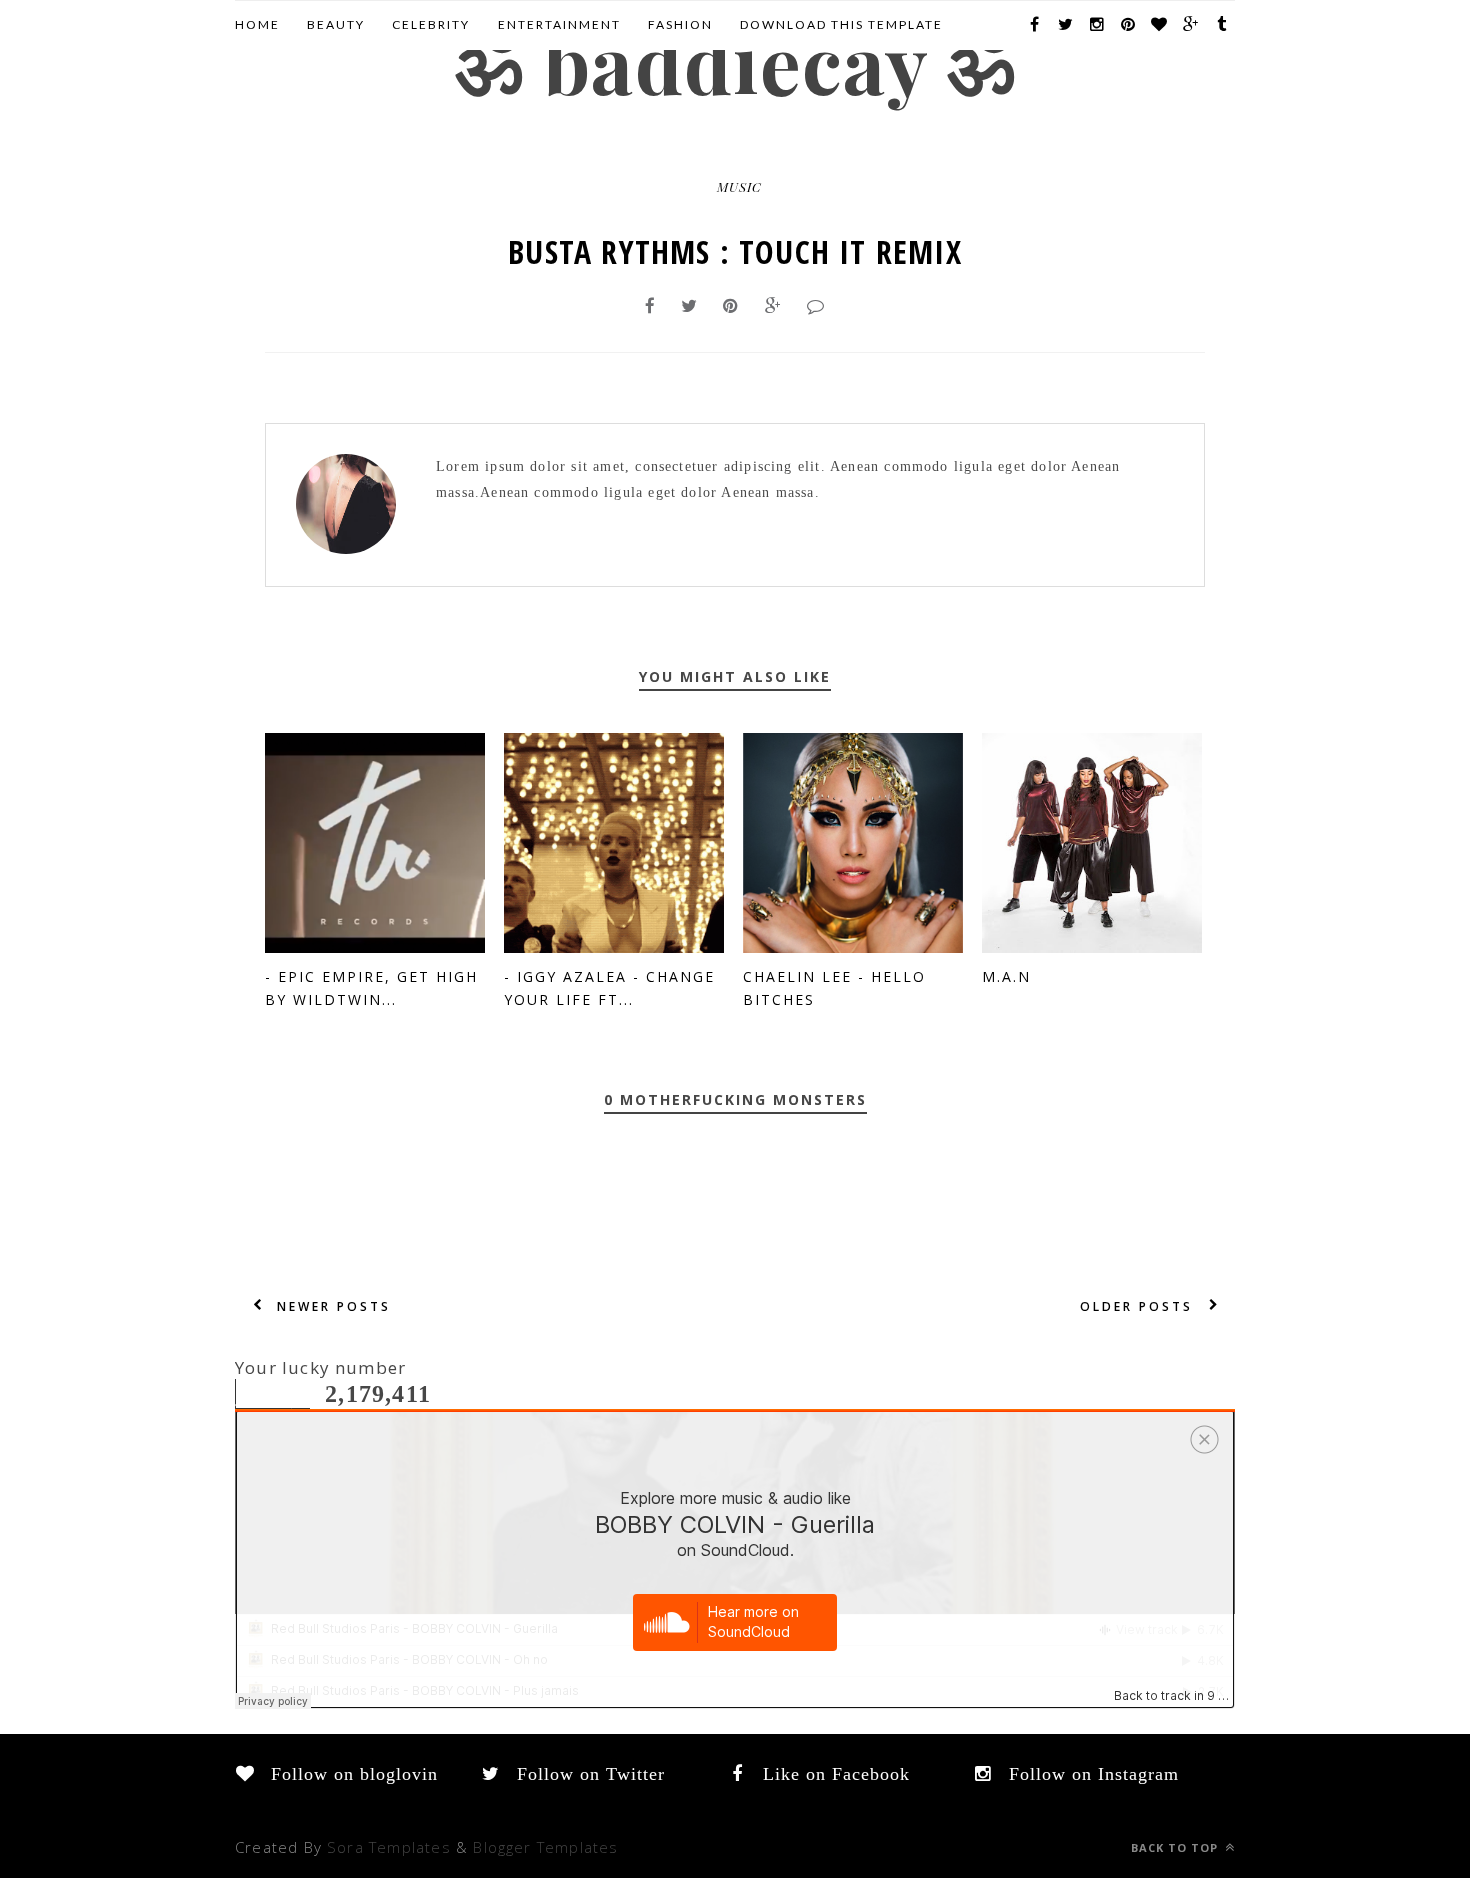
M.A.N (1006, 976)
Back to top (1176, 1847)
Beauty (336, 24)
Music (739, 186)
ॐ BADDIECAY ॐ (735, 61)
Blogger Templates (545, 1847)
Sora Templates (389, 1847)
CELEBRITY (431, 24)
